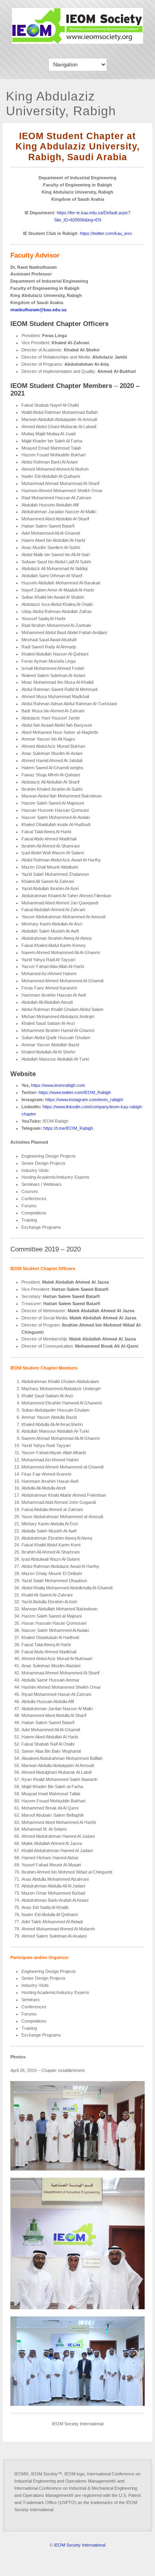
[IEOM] (77, 42)
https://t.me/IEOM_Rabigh (68, 1128)
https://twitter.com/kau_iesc (106, 233)
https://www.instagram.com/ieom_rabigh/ (84, 1100)
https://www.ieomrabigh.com (58, 1085)
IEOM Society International (80, 2545)
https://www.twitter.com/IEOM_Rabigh (75, 1092)
